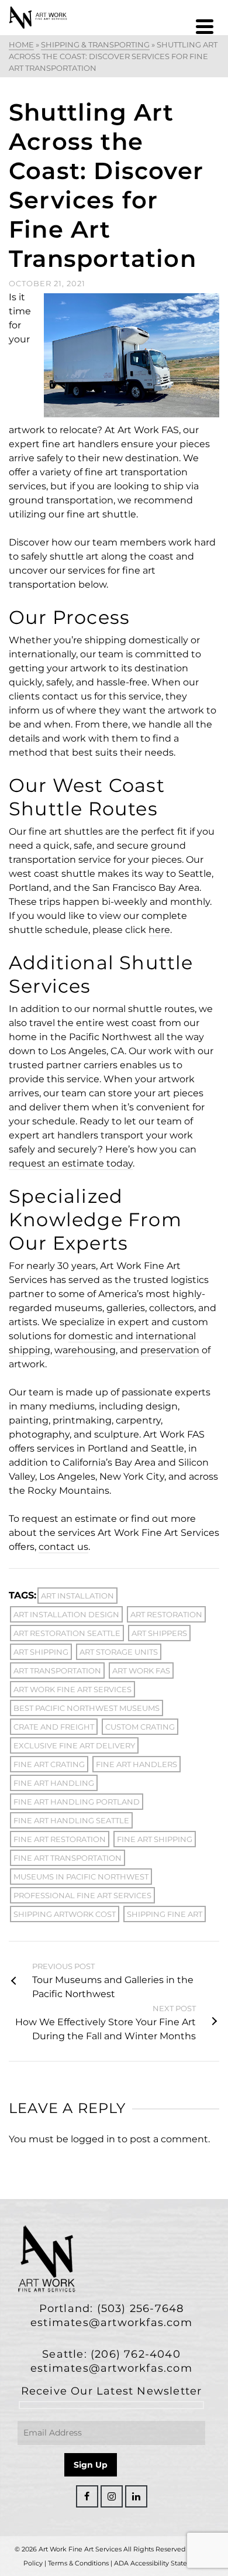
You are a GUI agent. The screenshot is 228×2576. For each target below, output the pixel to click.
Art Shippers (159, 1633)
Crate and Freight (54, 1727)
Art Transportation (57, 1671)
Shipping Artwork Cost (65, 1914)
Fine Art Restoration (60, 1839)
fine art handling (54, 1783)
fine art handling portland (77, 1802)
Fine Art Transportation (68, 1858)
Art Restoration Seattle (67, 1633)
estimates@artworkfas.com (111, 2323)
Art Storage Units (119, 1652)
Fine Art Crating (49, 1764)
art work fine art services (72, 1689)
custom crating (140, 1727)
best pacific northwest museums (87, 1708)
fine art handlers (137, 1764)
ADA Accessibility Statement (159, 2563)
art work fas (141, 1671)
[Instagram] (112, 2496)
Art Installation (77, 1596)
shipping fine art (165, 1914)
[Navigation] (205, 26)
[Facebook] (87, 2496)
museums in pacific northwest (81, 1877)
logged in (93, 2139)
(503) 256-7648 (141, 2309)
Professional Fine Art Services (82, 1895)
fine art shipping (155, 1839)
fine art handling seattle (71, 1820)
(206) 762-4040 (136, 2354)
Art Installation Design (66, 1614)
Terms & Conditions (78, 2563)
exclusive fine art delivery (74, 1745)
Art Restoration (166, 1614)
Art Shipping (41, 1652)
